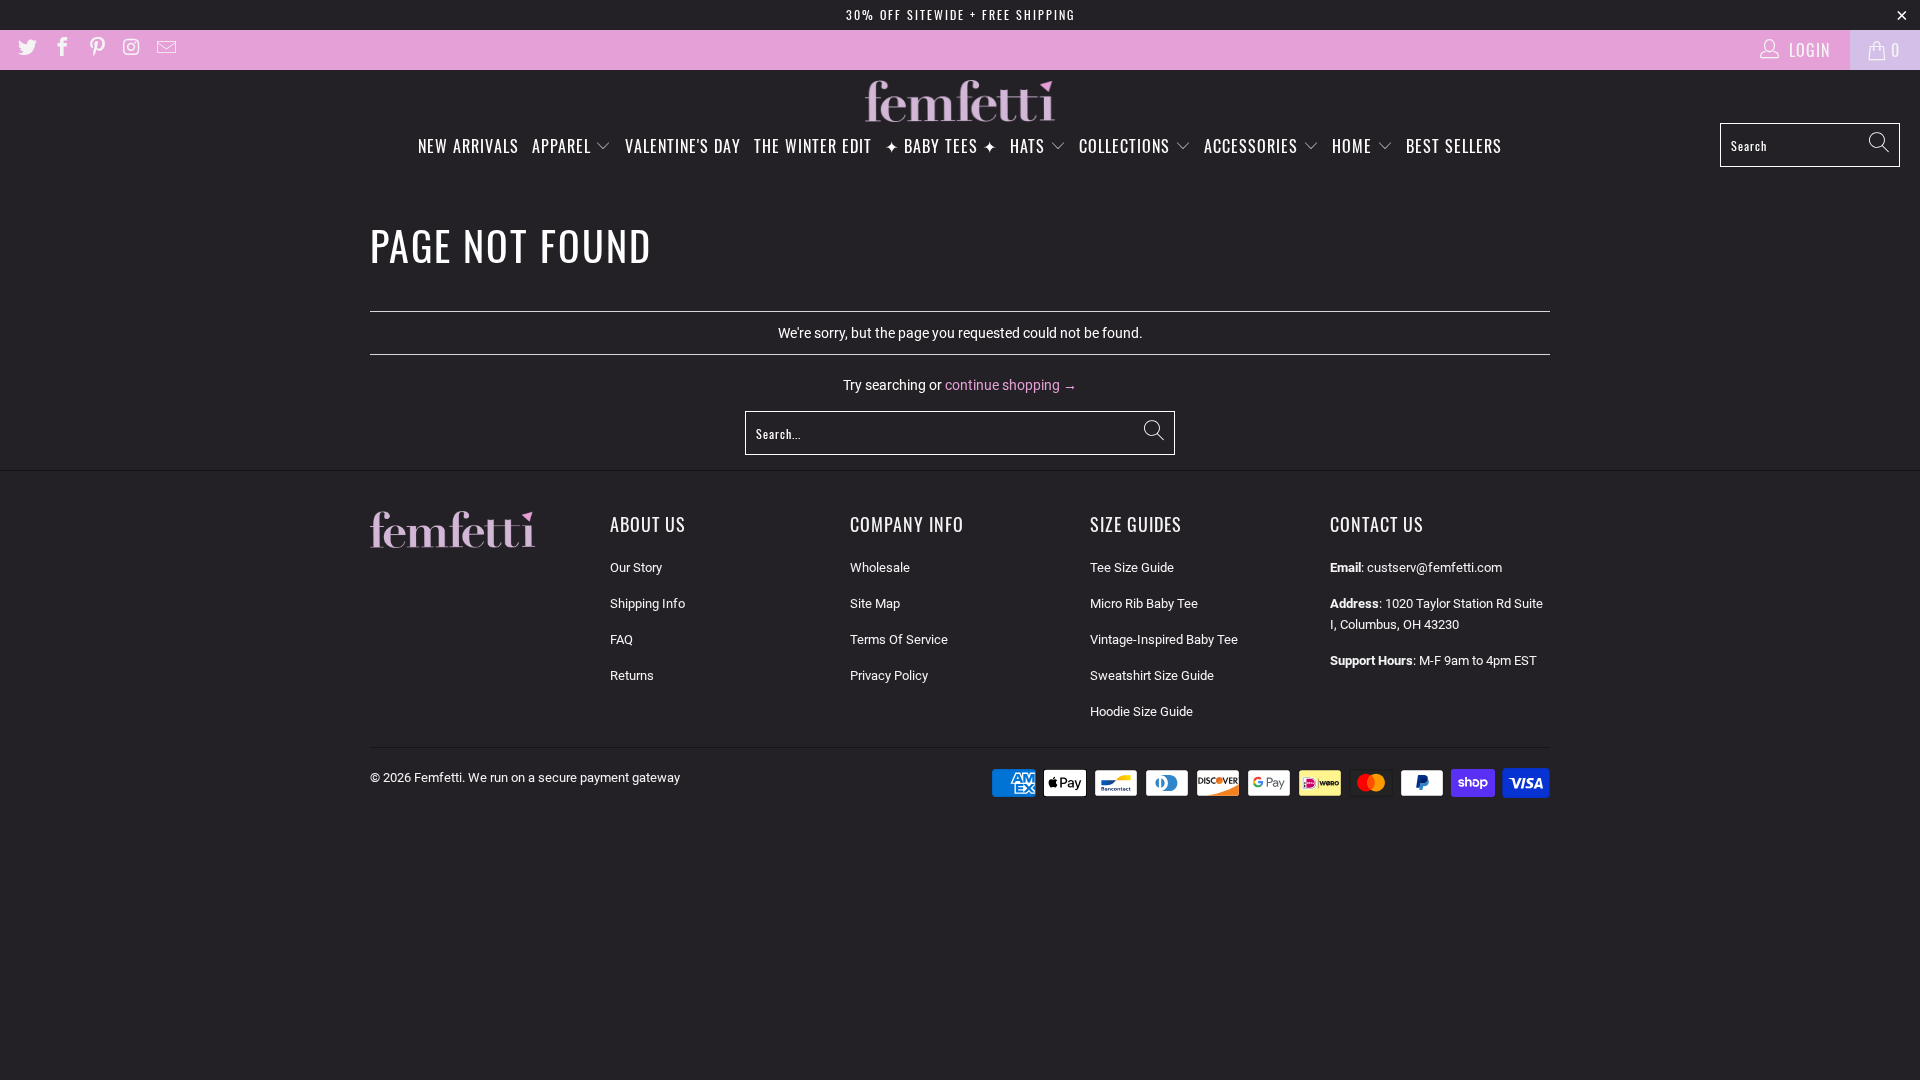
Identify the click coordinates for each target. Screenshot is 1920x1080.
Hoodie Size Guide (1141, 711)
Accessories (1253, 146)
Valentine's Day (683, 146)
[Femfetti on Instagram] (131, 49)
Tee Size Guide (1132, 567)
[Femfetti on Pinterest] (96, 49)
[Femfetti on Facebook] (61, 49)
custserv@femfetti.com (1434, 567)
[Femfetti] (960, 101)
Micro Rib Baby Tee (1144, 603)
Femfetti (438, 777)
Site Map (875, 603)
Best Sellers (1454, 146)
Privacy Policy (889, 675)
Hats (1030, 146)
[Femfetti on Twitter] (26, 49)
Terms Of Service (899, 639)
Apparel (564, 146)
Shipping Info (647, 603)
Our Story (636, 567)
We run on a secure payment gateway (574, 777)
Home (1354, 146)
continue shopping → (1011, 385)
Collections (1127, 146)
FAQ (621, 639)
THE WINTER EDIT (813, 146)
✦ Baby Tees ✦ (941, 146)
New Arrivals (468, 146)
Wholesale (880, 567)
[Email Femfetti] (165, 49)
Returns (632, 675)
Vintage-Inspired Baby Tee (1164, 639)
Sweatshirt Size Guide (1152, 675)
